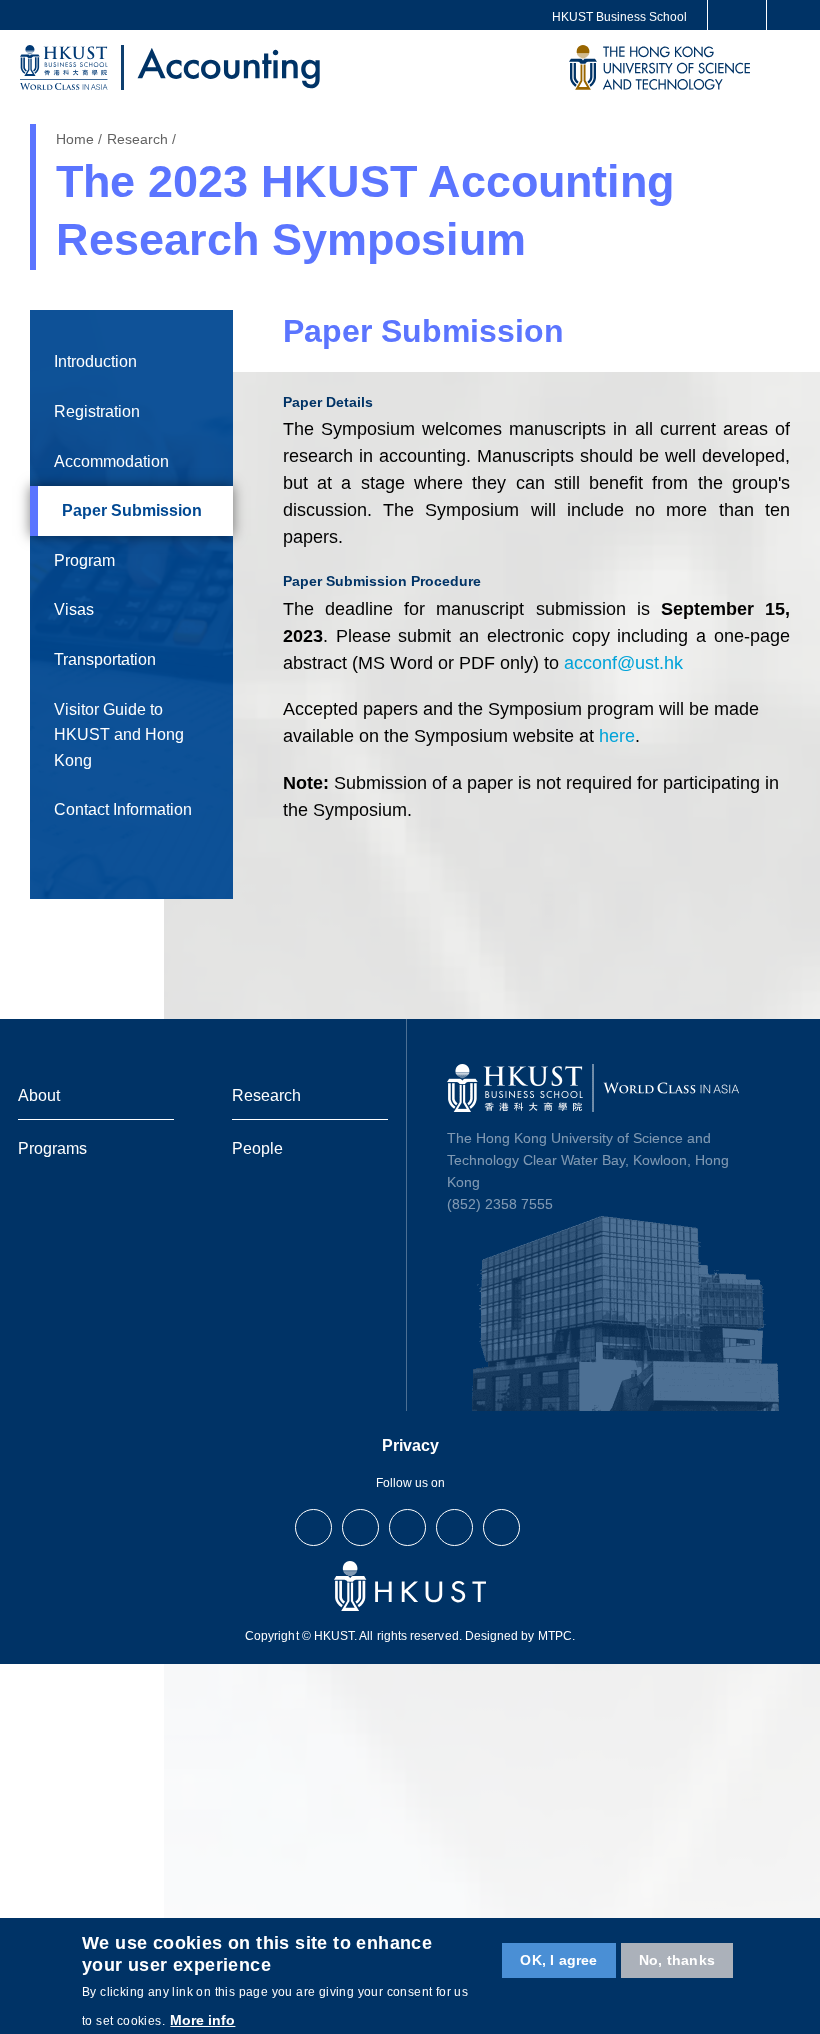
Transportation (105, 659)
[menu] (787, 71)
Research (137, 139)
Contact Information (123, 809)
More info (202, 2020)
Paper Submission (132, 510)
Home (75, 139)
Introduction (95, 361)
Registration (97, 411)
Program (84, 560)
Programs (52, 1148)
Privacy (410, 1445)
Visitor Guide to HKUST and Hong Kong (119, 735)
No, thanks (677, 1960)
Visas (74, 609)
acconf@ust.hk (623, 663)
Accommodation (111, 461)
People (257, 1148)
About (39, 1095)
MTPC (555, 1636)
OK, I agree (558, 1960)
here (617, 736)
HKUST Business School (619, 17)
